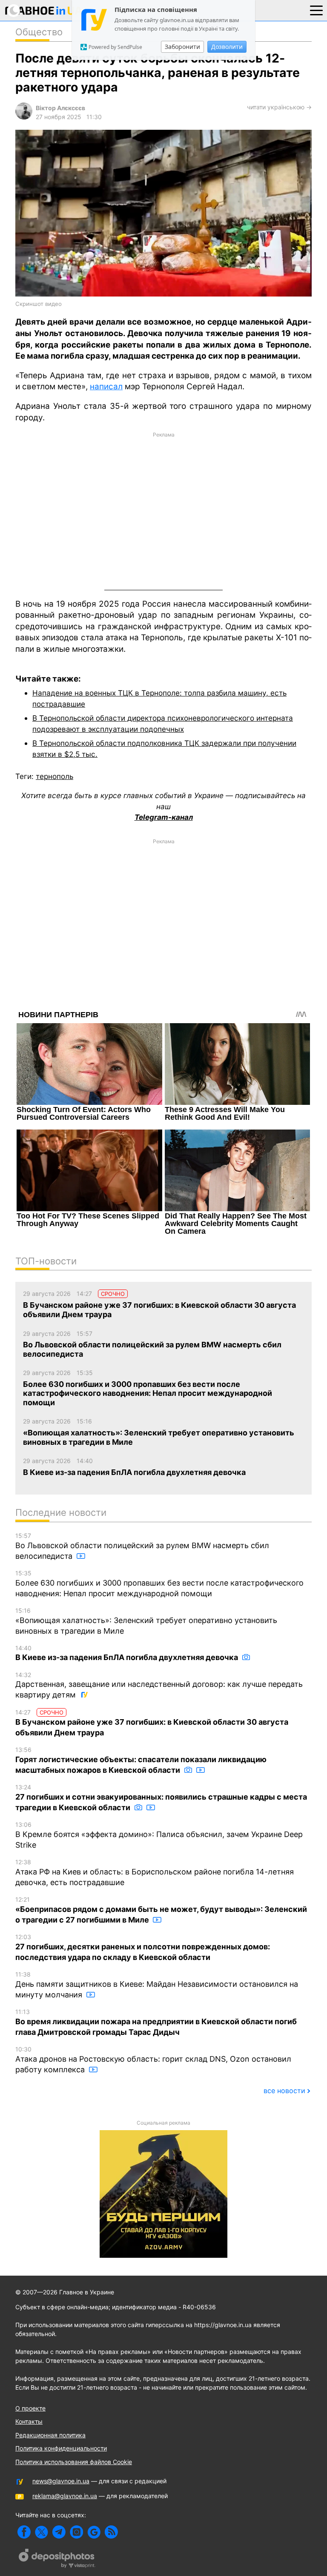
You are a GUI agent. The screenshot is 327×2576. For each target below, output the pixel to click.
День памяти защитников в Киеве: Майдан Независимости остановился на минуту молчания (157, 1985)
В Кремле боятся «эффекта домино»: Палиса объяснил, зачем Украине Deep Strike (159, 1835)
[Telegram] (59, 2532)
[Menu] (316, 10)
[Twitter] (42, 2532)
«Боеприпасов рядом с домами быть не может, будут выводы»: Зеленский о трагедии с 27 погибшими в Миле (161, 1910)
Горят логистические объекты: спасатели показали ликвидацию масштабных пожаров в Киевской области (141, 1760)
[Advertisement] (163, 510)
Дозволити (227, 47)
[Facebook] (24, 2532)
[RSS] (111, 2532)
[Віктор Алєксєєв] (24, 117)
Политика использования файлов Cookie (74, 2462)
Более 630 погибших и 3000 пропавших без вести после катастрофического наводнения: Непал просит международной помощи (159, 1584)
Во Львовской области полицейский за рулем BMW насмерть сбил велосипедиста (142, 1546)
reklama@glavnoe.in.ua (65, 2496)
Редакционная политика (50, 2435)
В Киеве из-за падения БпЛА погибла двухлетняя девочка (128, 1653)
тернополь (54, 776)
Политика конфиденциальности (61, 2448)
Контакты (29, 2421)
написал (106, 387)
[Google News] (94, 2532)
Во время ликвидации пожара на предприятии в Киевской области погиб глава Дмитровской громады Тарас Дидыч (156, 2022)
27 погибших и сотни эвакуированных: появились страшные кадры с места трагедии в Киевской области (161, 1798)
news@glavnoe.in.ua (61, 2481)
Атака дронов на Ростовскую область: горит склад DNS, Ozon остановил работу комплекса (153, 2060)
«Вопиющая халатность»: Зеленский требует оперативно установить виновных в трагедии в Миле (146, 1621)
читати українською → (279, 107)
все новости (284, 2091)
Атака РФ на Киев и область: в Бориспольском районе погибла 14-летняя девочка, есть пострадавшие (155, 1873)
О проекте (30, 2408)
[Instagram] (76, 2532)
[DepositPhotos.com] (57, 2559)
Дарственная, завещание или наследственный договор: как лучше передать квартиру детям (159, 1685)
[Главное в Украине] (44, 12)
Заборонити (182, 47)
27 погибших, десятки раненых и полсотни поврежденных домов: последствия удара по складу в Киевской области (143, 1947)
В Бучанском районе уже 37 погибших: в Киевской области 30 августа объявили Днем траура (152, 1723)
